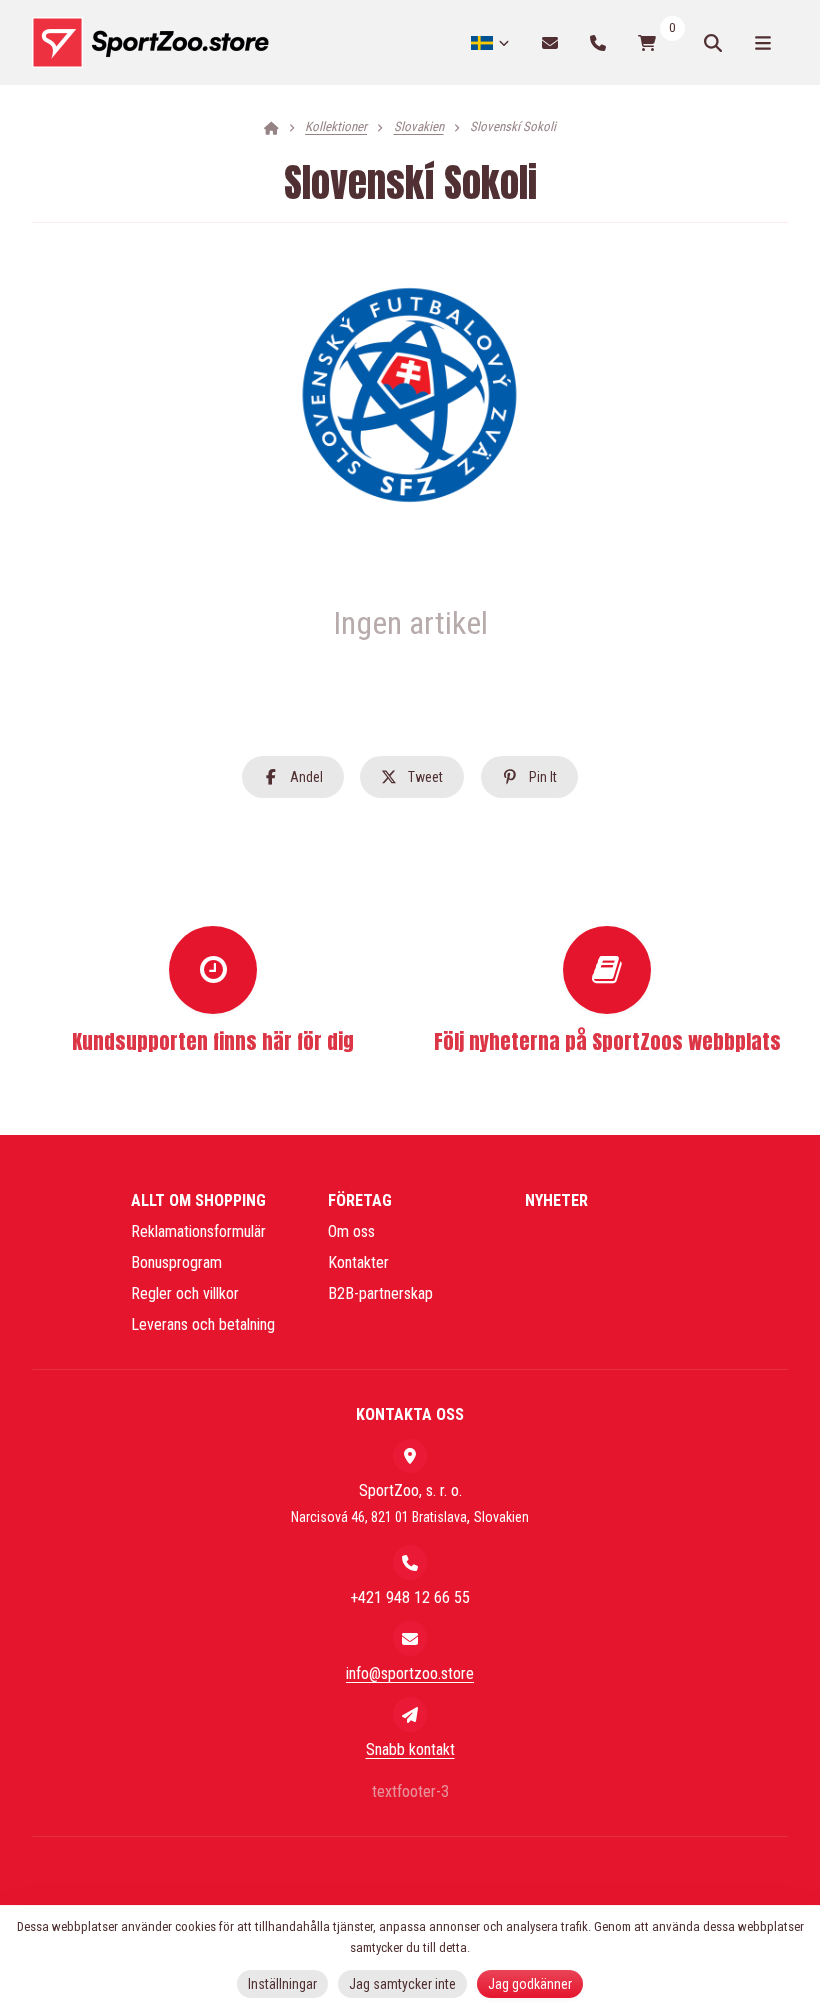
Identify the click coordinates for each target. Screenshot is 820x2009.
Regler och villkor (185, 1293)
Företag (360, 1200)
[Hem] (150, 43)
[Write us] (410, 1714)
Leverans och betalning (203, 1324)
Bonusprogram (176, 1262)
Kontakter (358, 1262)
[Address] (410, 1456)
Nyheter (556, 1200)
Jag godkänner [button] (530, 1984)
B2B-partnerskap (380, 1293)
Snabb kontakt (410, 1749)
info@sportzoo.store (410, 1673)
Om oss (351, 1231)
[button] (293, 777)
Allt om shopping (198, 1200)
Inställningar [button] (282, 1984)
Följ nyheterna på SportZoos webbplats (607, 1041)
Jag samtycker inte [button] (402, 1984)
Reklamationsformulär (198, 1231)
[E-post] (550, 42)
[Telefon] (598, 42)
